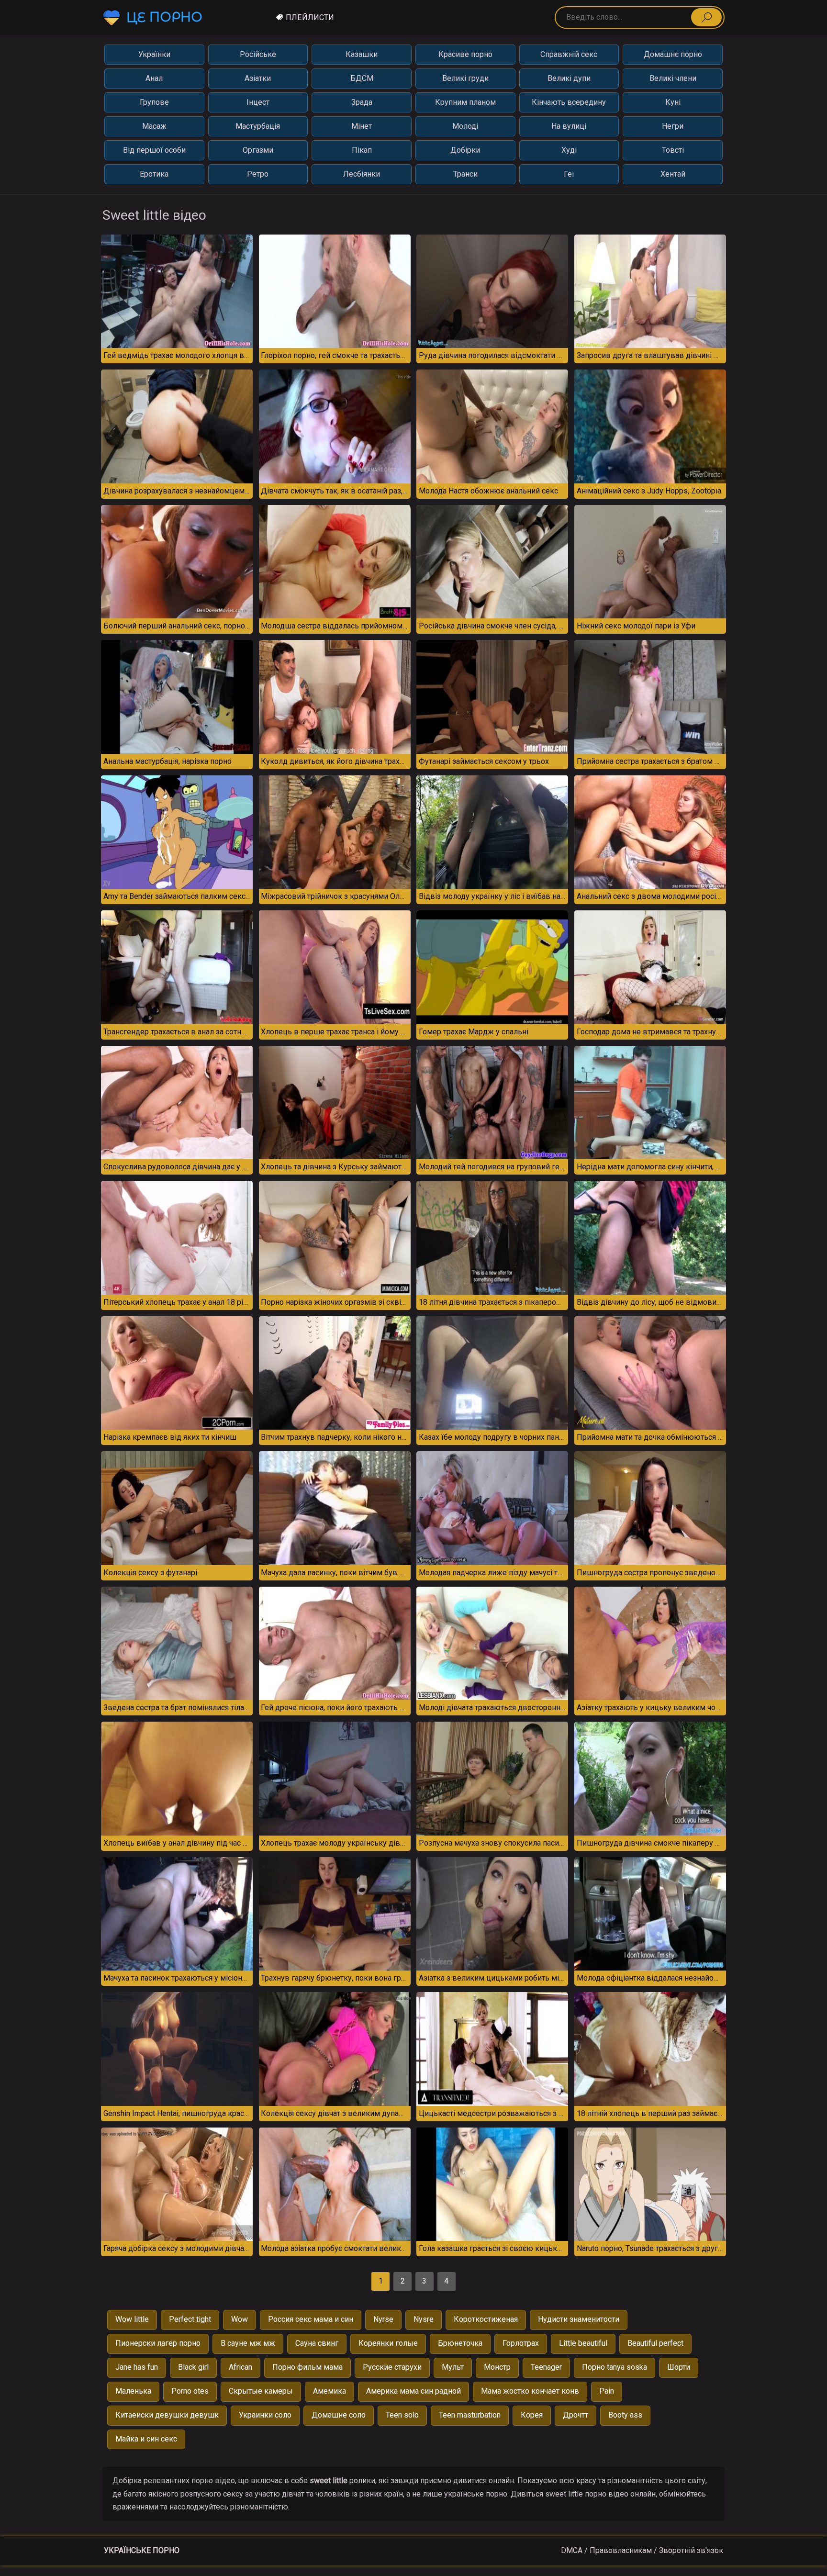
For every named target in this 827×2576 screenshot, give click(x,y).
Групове (154, 102)
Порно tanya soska (615, 2367)
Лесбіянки (362, 174)
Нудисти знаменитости (579, 2319)
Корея (532, 2415)
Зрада (362, 102)
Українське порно (142, 2550)
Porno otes (190, 2391)
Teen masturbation (470, 2415)
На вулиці (569, 126)
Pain (607, 2391)
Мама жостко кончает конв (530, 2391)
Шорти (679, 2367)
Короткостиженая (486, 2319)
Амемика (330, 2391)
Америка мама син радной (413, 2391)
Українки (154, 54)
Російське (258, 54)
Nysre (424, 2319)
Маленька (133, 2391)
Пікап (362, 150)
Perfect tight (190, 2319)
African (240, 2367)
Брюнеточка (460, 2343)
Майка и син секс (146, 2439)
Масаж (154, 126)
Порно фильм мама (307, 2367)
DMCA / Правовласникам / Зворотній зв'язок (642, 2550)
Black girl (193, 2367)
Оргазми (258, 150)
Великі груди (465, 78)
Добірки (465, 150)
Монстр (497, 2367)
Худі (569, 150)
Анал (154, 78)
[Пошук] (706, 17)
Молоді (465, 126)
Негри (673, 126)
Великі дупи (569, 78)
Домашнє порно (673, 54)
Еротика (154, 174)
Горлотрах (521, 2343)
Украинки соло (265, 2415)
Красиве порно (465, 54)
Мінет (362, 126)
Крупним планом (465, 102)
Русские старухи (392, 2367)
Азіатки (258, 78)
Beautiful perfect (655, 2343)
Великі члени (673, 78)
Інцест (258, 102)
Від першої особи (154, 150)
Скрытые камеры (261, 2391)
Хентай (673, 174)
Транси (465, 174)
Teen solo (402, 2415)
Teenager (546, 2367)
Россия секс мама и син (311, 2319)
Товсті (673, 150)
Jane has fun (137, 2367)
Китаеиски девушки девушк (167, 2415)
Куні (673, 102)
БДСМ (362, 78)
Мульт (453, 2367)
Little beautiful (583, 2343)
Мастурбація (258, 126)
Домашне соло (339, 2415)
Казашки (362, 54)
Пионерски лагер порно (158, 2343)
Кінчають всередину (569, 102)
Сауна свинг (317, 2343)
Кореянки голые (388, 2343)
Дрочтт (576, 2415)
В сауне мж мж (248, 2343)
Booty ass (625, 2415)
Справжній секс (569, 54)
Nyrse (383, 2319)
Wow (240, 2319)
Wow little (132, 2319)
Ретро (258, 174)
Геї (569, 174)
